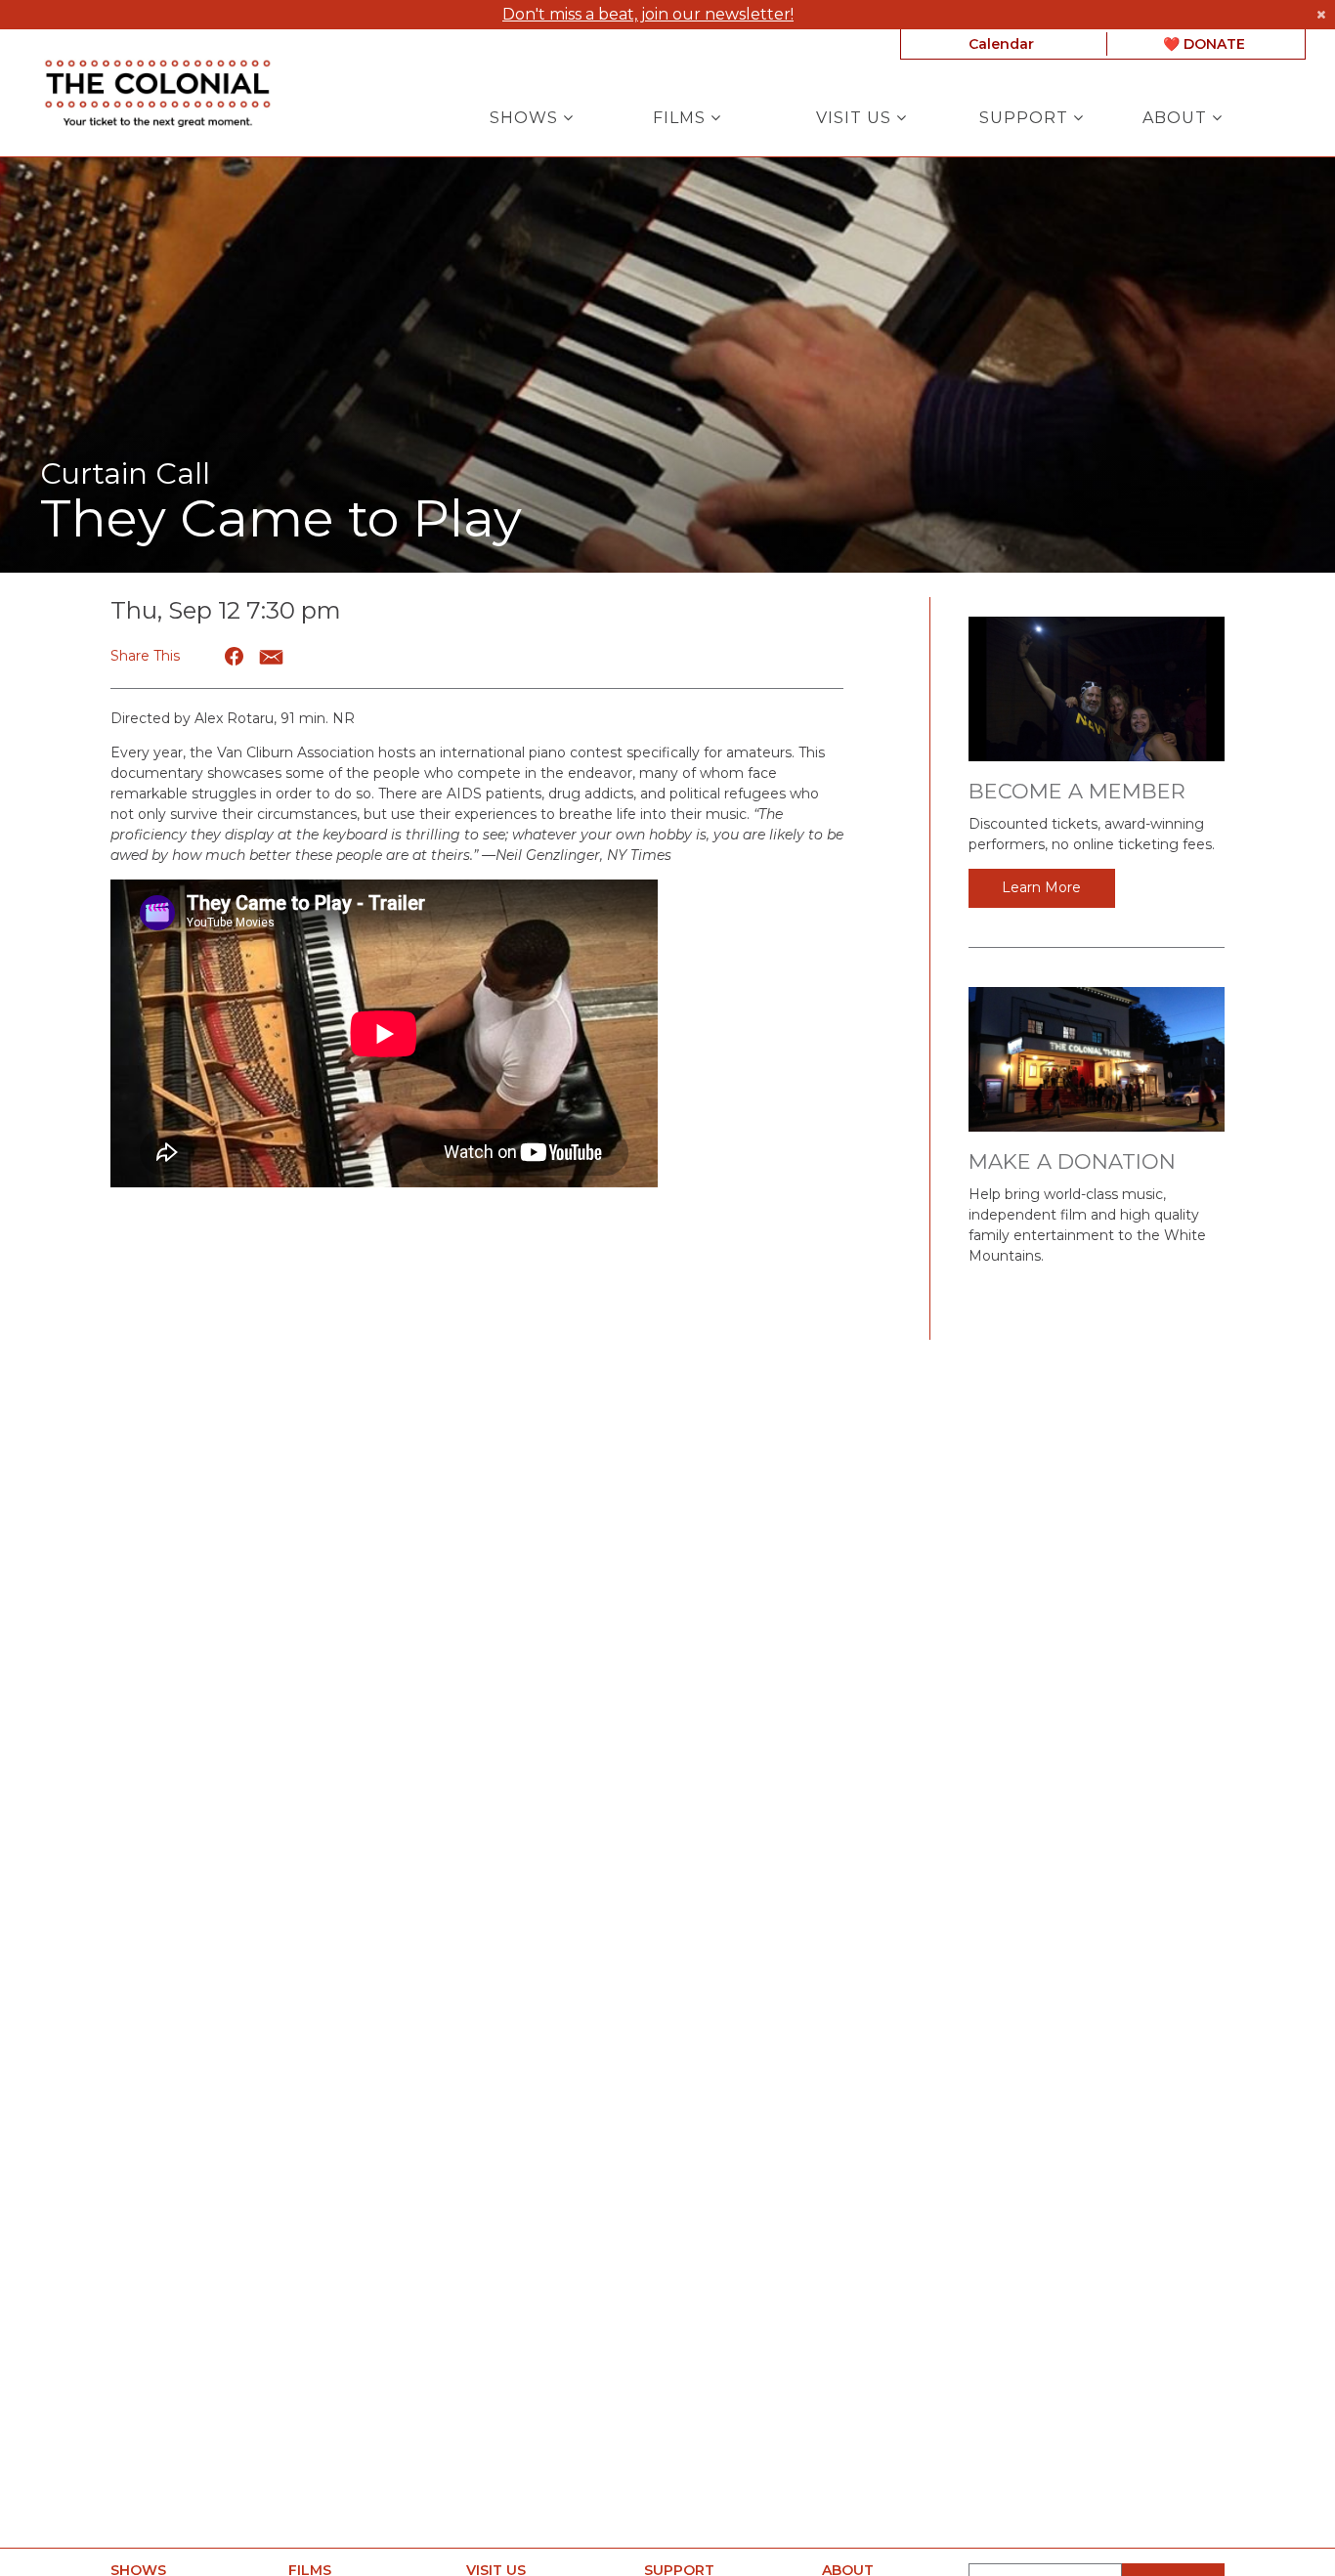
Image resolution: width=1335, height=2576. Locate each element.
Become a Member (1077, 791)
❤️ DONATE (1204, 44)
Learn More (1041, 887)
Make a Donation (1072, 1161)
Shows (526, 118)
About (1177, 118)
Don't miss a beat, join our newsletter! (648, 14)
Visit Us (856, 118)
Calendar (1001, 44)
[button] (235, 656)
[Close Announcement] (1321, 15)
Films (682, 118)
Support (1026, 118)
